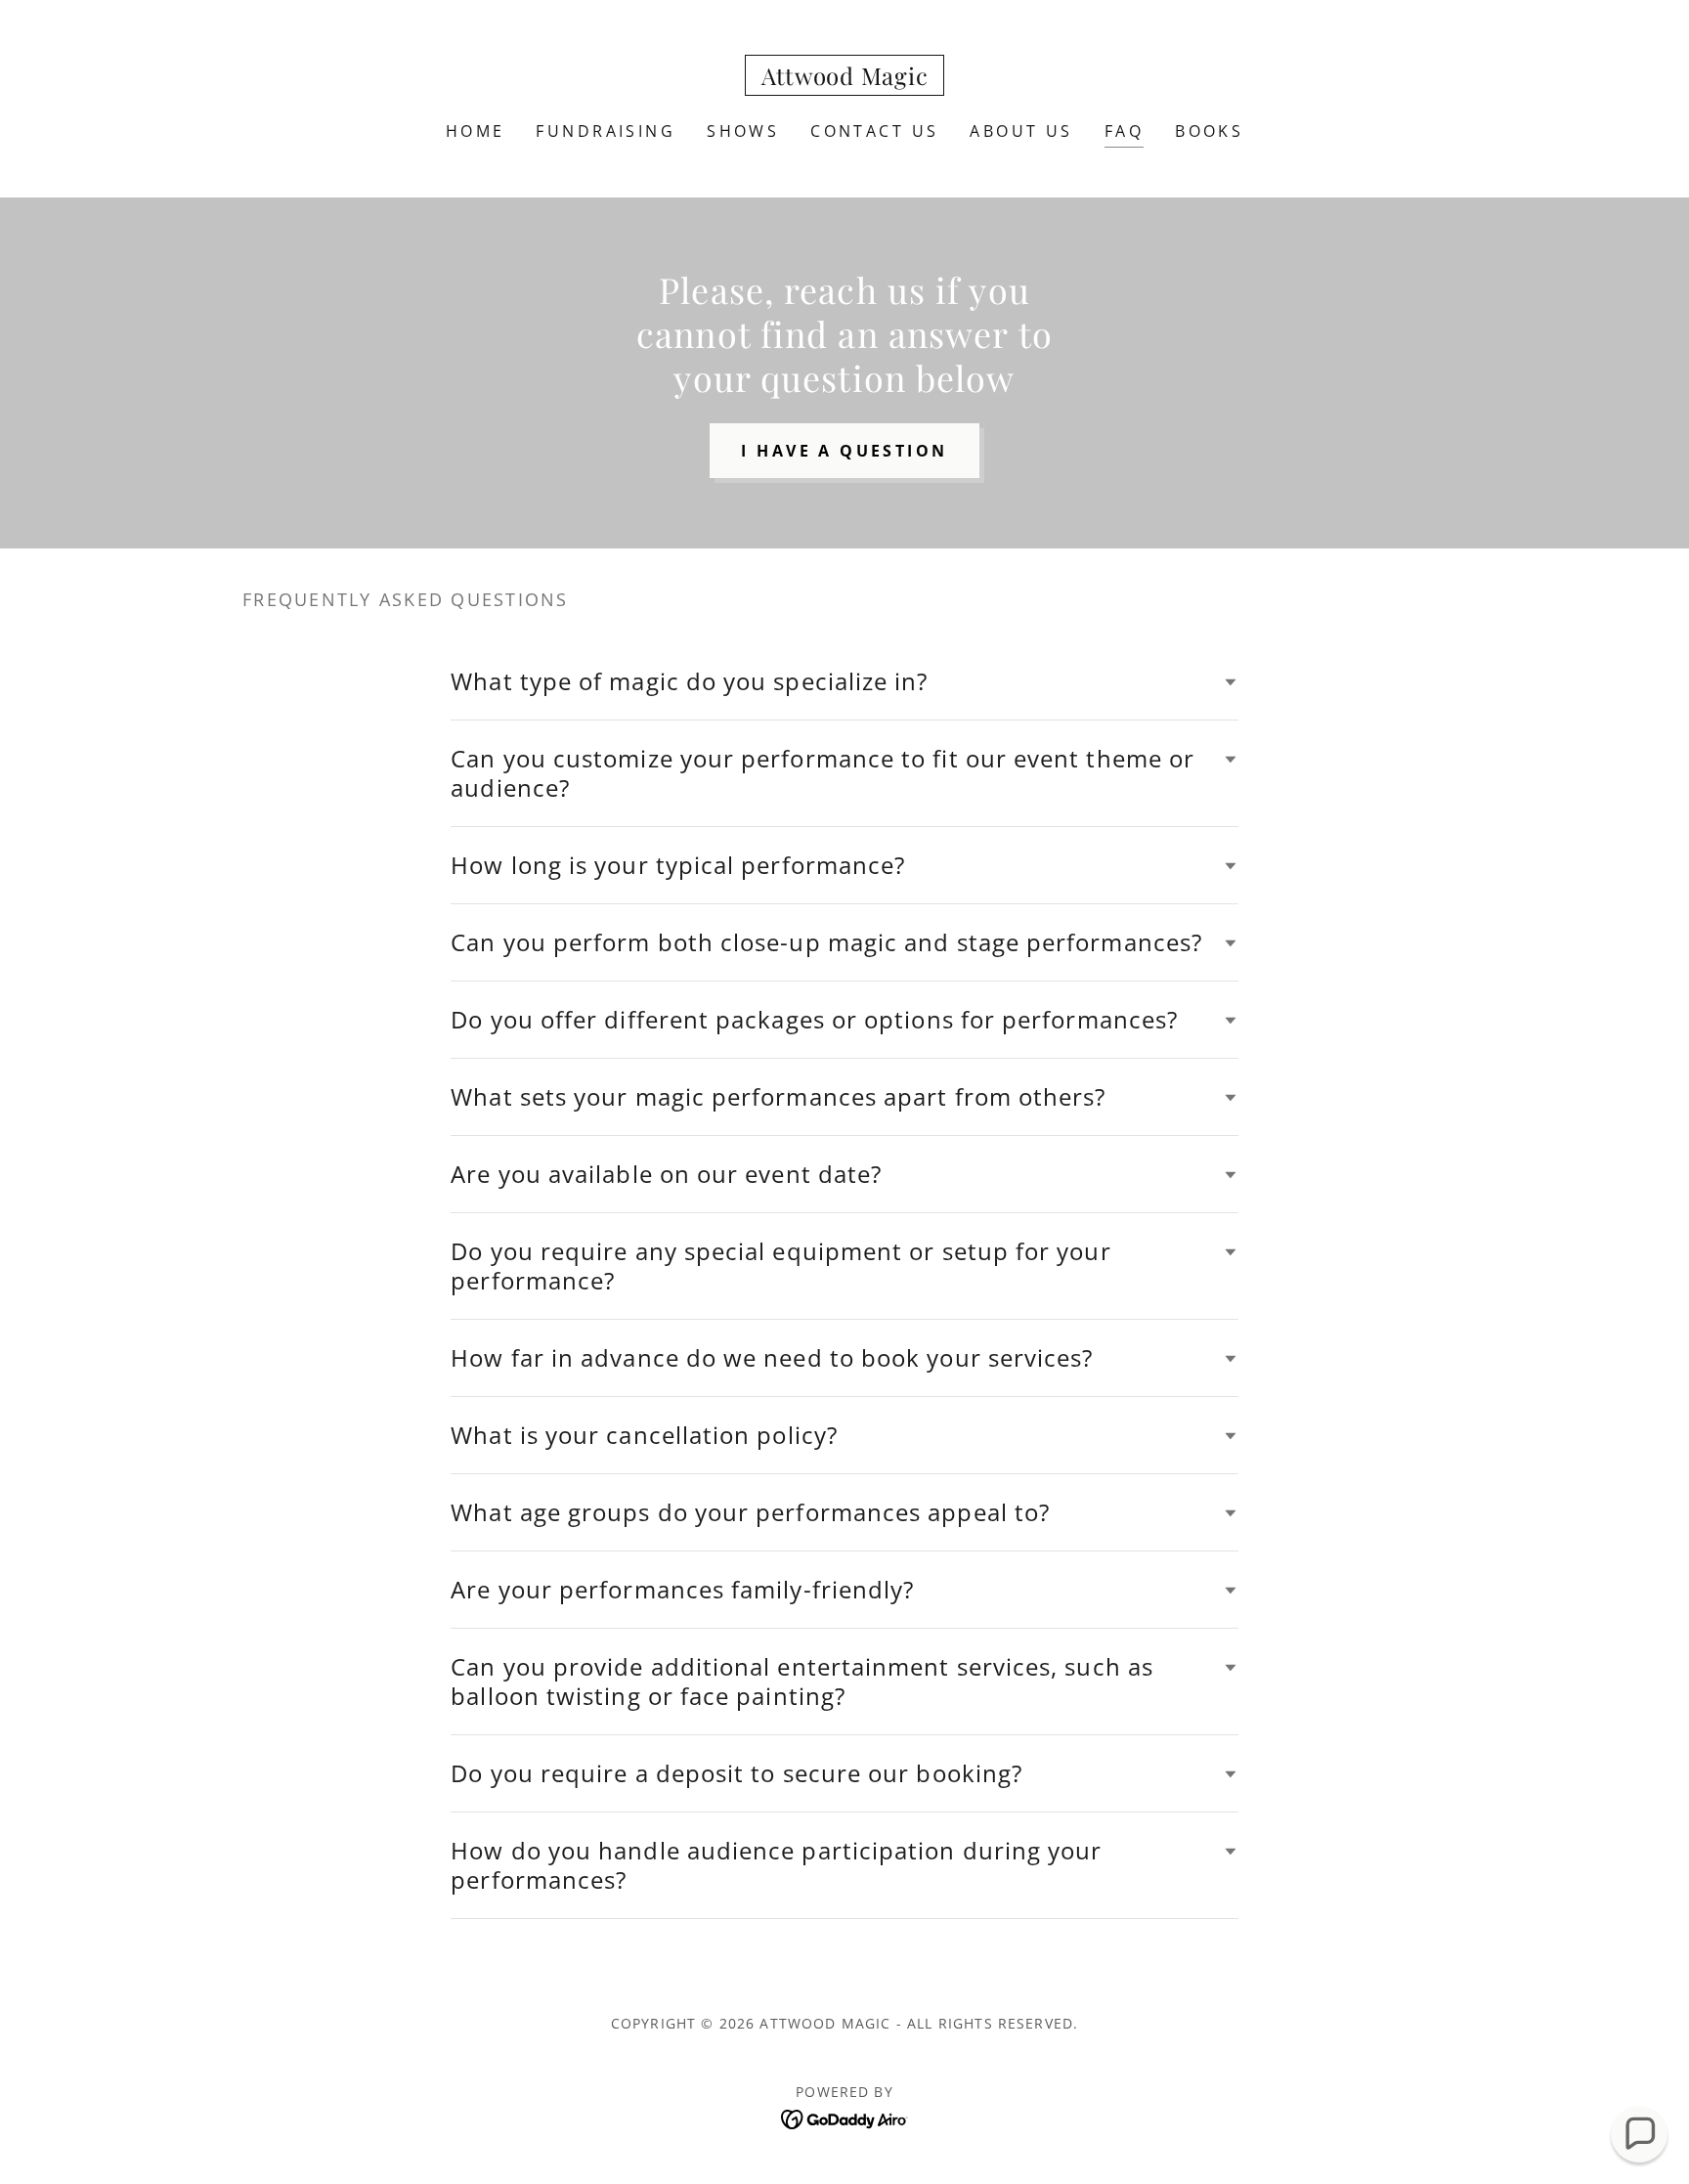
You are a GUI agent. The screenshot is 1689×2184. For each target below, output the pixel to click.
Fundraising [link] (606, 131)
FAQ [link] (1124, 131)
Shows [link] (743, 131)
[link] (845, 78)
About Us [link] (1021, 131)
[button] (1639, 2134)
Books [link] (1209, 131)
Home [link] (476, 131)
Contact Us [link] (874, 131)
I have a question (844, 451)
